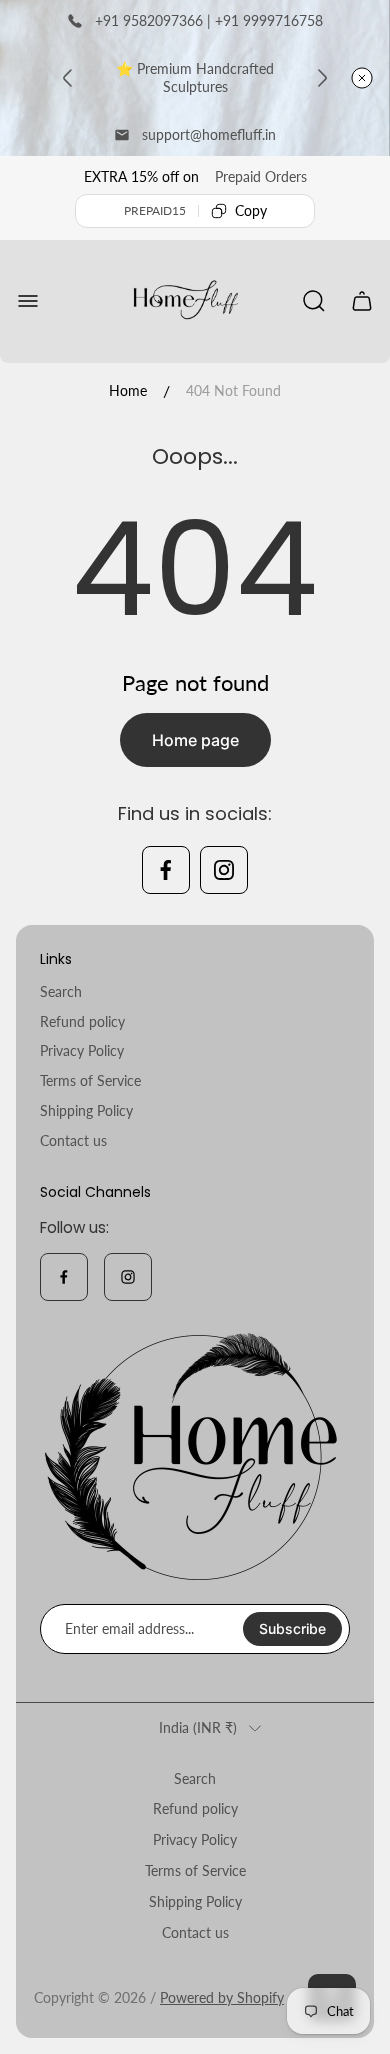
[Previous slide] (68, 78)
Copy (251, 210)
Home (128, 390)
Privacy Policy (82, 1050)
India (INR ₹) (198, 1727)
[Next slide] (322, 78)
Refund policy (82, 1021)
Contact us (73, 1140)
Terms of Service (90, 1080)
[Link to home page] (195, 1456)
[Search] (314, 301)
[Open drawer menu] (28, 301)
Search (61, 991)
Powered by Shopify (222, 1997)
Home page (195, 740)
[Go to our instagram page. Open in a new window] (224, 870)
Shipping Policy (86, 1110)
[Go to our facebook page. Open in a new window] (166, 870)
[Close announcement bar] (362, 78)
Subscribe (292, 1628)
